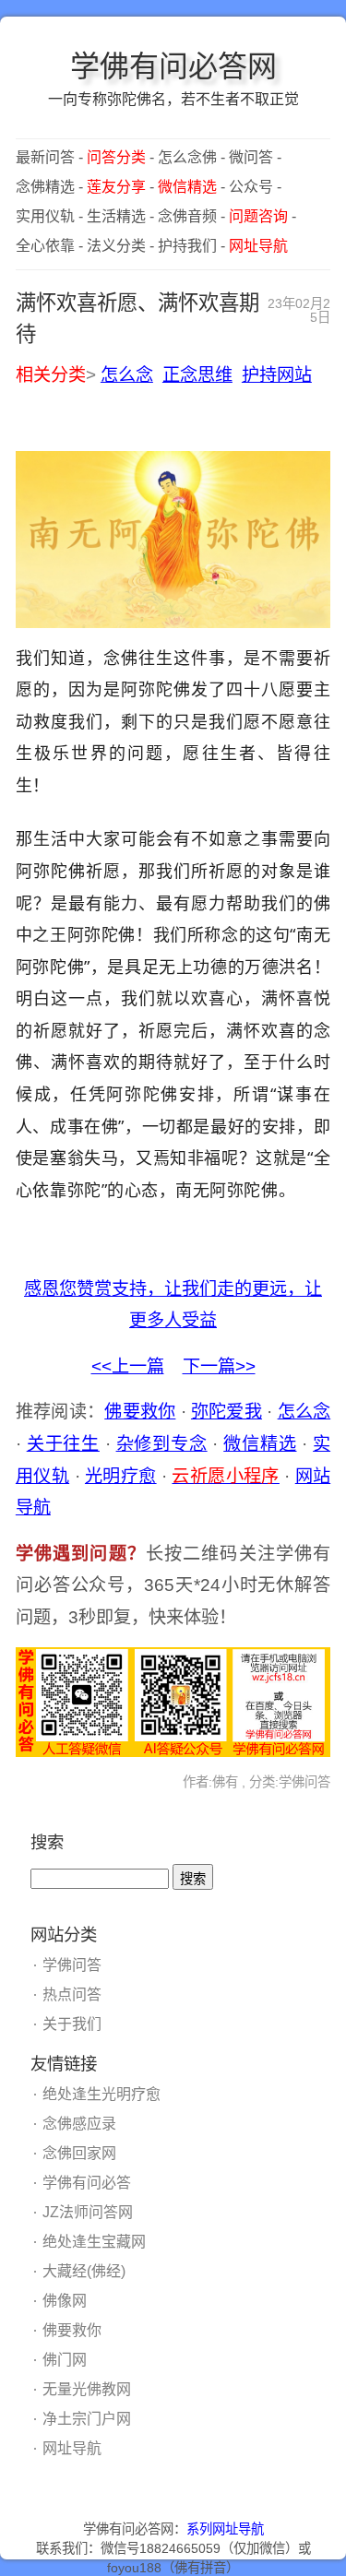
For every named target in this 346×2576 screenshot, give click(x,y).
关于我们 (72, 2024)
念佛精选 (45, 187)
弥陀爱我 (227, 1412)
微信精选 (260, 1444)
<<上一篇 (128, 1366)
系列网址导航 (225, 2529)
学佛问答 (72, 1965)
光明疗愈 (121, 1476)
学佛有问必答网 (173, 66)
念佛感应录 (79, 2124)
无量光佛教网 (87, 2389)
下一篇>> (219, 1366)
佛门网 (65, 2360)
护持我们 (187, 246)
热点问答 (72, 1994)
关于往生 (63, 1444)
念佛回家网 (79, 2153)
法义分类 (116, 246)
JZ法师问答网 (88, 2212)
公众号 (251, 187)
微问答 (251, 157)
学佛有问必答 (87, 2183)
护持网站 (277, 375)
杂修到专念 (162, 1444)
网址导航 (72, 2448)
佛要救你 (140, 1412)
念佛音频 (187, 216)
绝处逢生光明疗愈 (101, 2094)
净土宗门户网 (87, 2419)
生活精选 (116, 216)
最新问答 (45, 157)
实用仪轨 (45, 216)
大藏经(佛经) (84, 2271)
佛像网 (65, 2301)
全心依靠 (45, 246)
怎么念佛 (187, 157)
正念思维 (197, 375)
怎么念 (127, 375)
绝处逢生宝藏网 (94, 2242)
